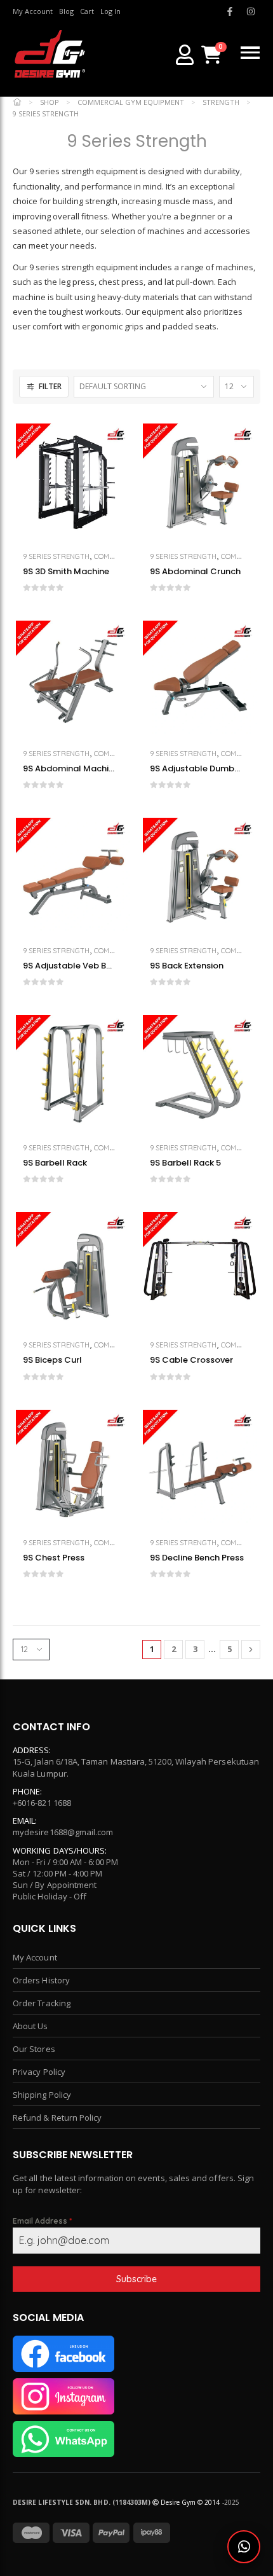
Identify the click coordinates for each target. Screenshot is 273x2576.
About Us (30, 2026)
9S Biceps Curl (52, 1360)
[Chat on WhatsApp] (244, 2547)
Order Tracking (42, 2003)
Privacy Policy (39, 2072)
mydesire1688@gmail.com (63, 1832)
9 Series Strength (56, 556)
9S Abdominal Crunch (195, 572)
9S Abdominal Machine (70, 769)
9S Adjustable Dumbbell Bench (197, 769)
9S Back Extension (187, 966)
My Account (35, 1957)
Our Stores (34, 2049)
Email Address (42, 2221)
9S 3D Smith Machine (66, 572)
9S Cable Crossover (191, 1360)
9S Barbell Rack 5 (185, 1163)
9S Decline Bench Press (197, 1558)
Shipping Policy (42, 2095)
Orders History (41, 1980)
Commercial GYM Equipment (131, 102)
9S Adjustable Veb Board (70, 966)
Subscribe (136, 2279)
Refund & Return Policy (57, 2118)
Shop (50, 102)
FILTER (50, 386)
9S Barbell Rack (55, 1163)
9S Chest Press (54, 1558)
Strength (221, 102)
